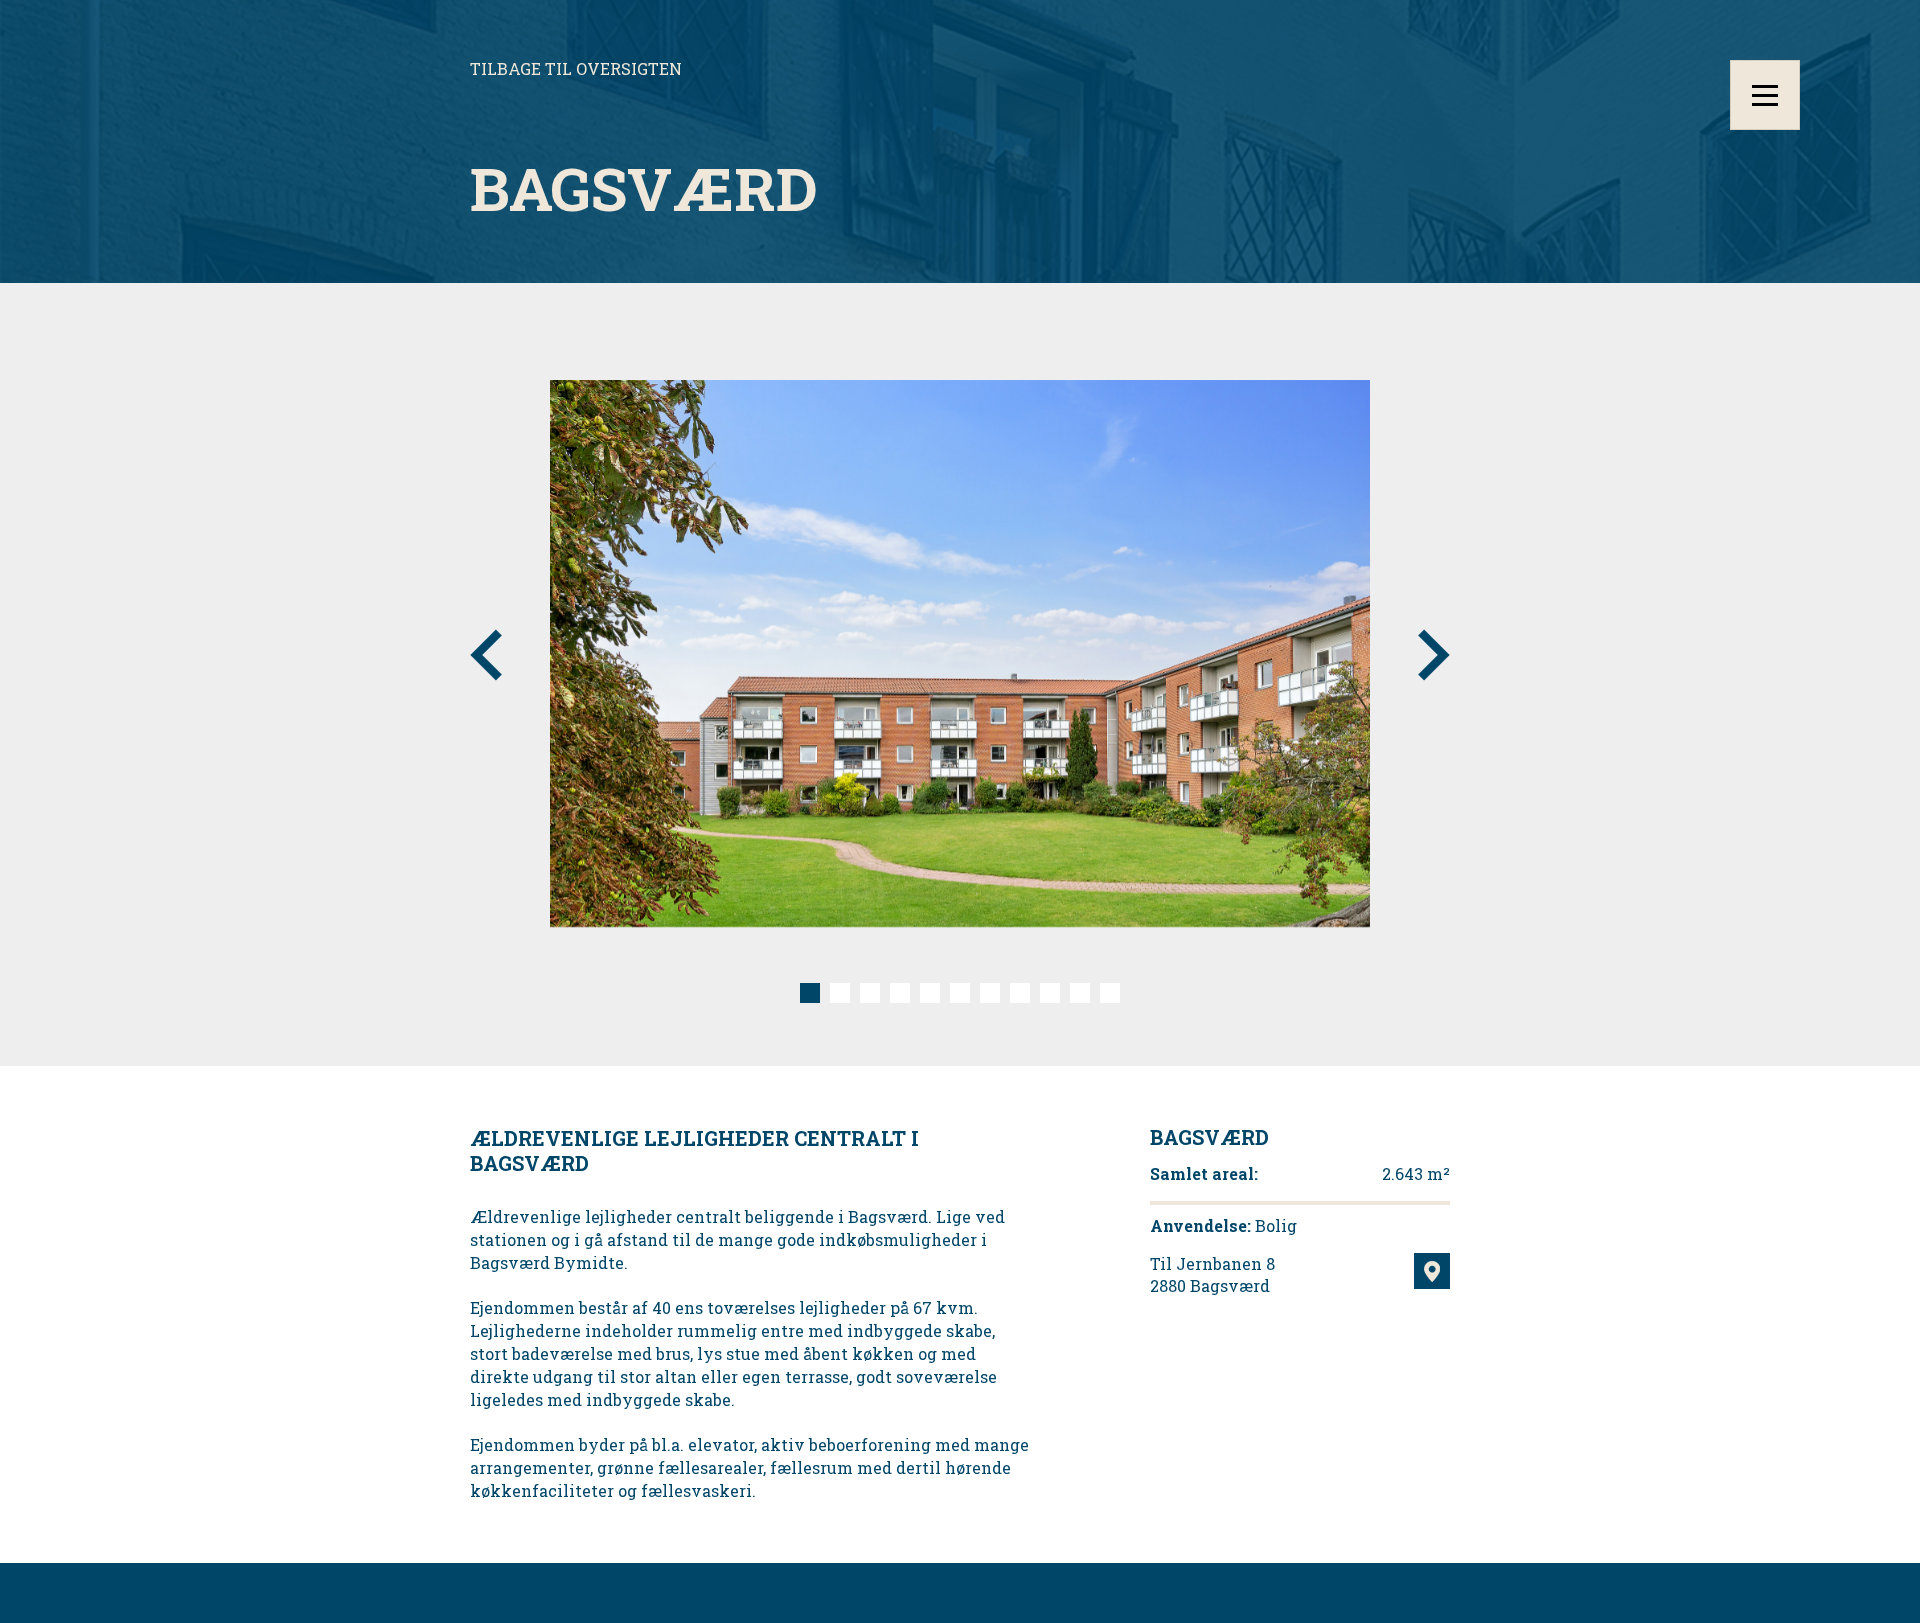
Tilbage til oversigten (576, 68)
